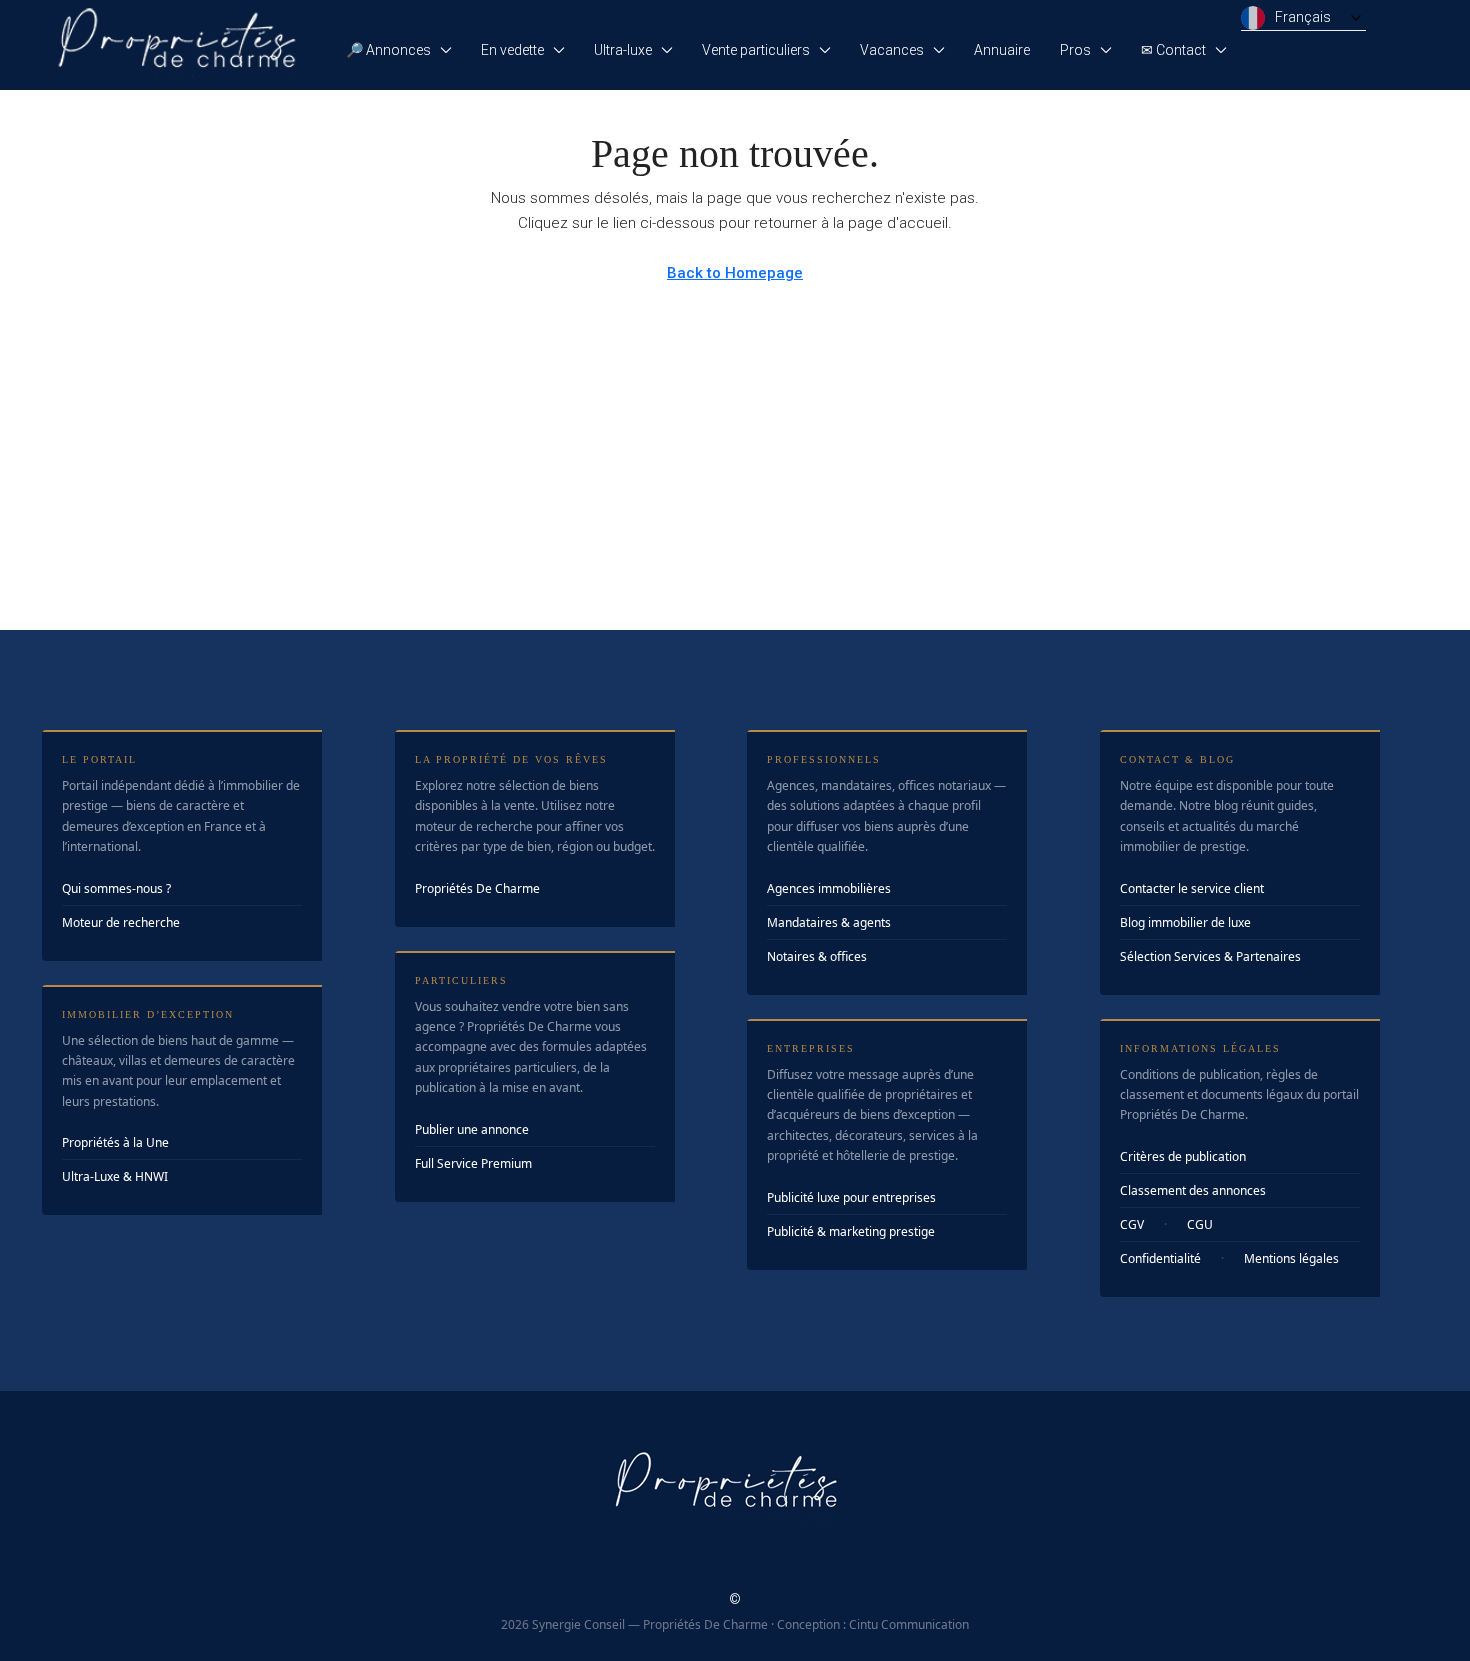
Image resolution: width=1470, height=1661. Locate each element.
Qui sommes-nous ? (116, 888)
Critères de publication (1183, 1156)
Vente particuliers (756, 50)
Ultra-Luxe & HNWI (115, 1176)
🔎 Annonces (388, 50)
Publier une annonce (472, 1129)
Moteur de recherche (121, 922)
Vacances (892, 50)
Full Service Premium (473, 1163)
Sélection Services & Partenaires (1210, 956)
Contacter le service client (1192, 888)
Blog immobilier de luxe (1185, 922)
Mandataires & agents (829, 922)
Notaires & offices (817, 956)
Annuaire (1002, 50)
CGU (1200, 1224)
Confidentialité (1160, 1258)
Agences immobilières (829, 888)
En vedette (512, 50)
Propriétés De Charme (477, 888)
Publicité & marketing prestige (851, 1231)
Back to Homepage (735, 273)
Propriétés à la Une (115, 1142)
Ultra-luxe (623, 50)
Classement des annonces (1193, 1190)
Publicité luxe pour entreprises (851, 1197)
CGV (1132, 1224)
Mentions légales (1291, 1258)
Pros (1075, 50)
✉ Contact (1173, 50)
